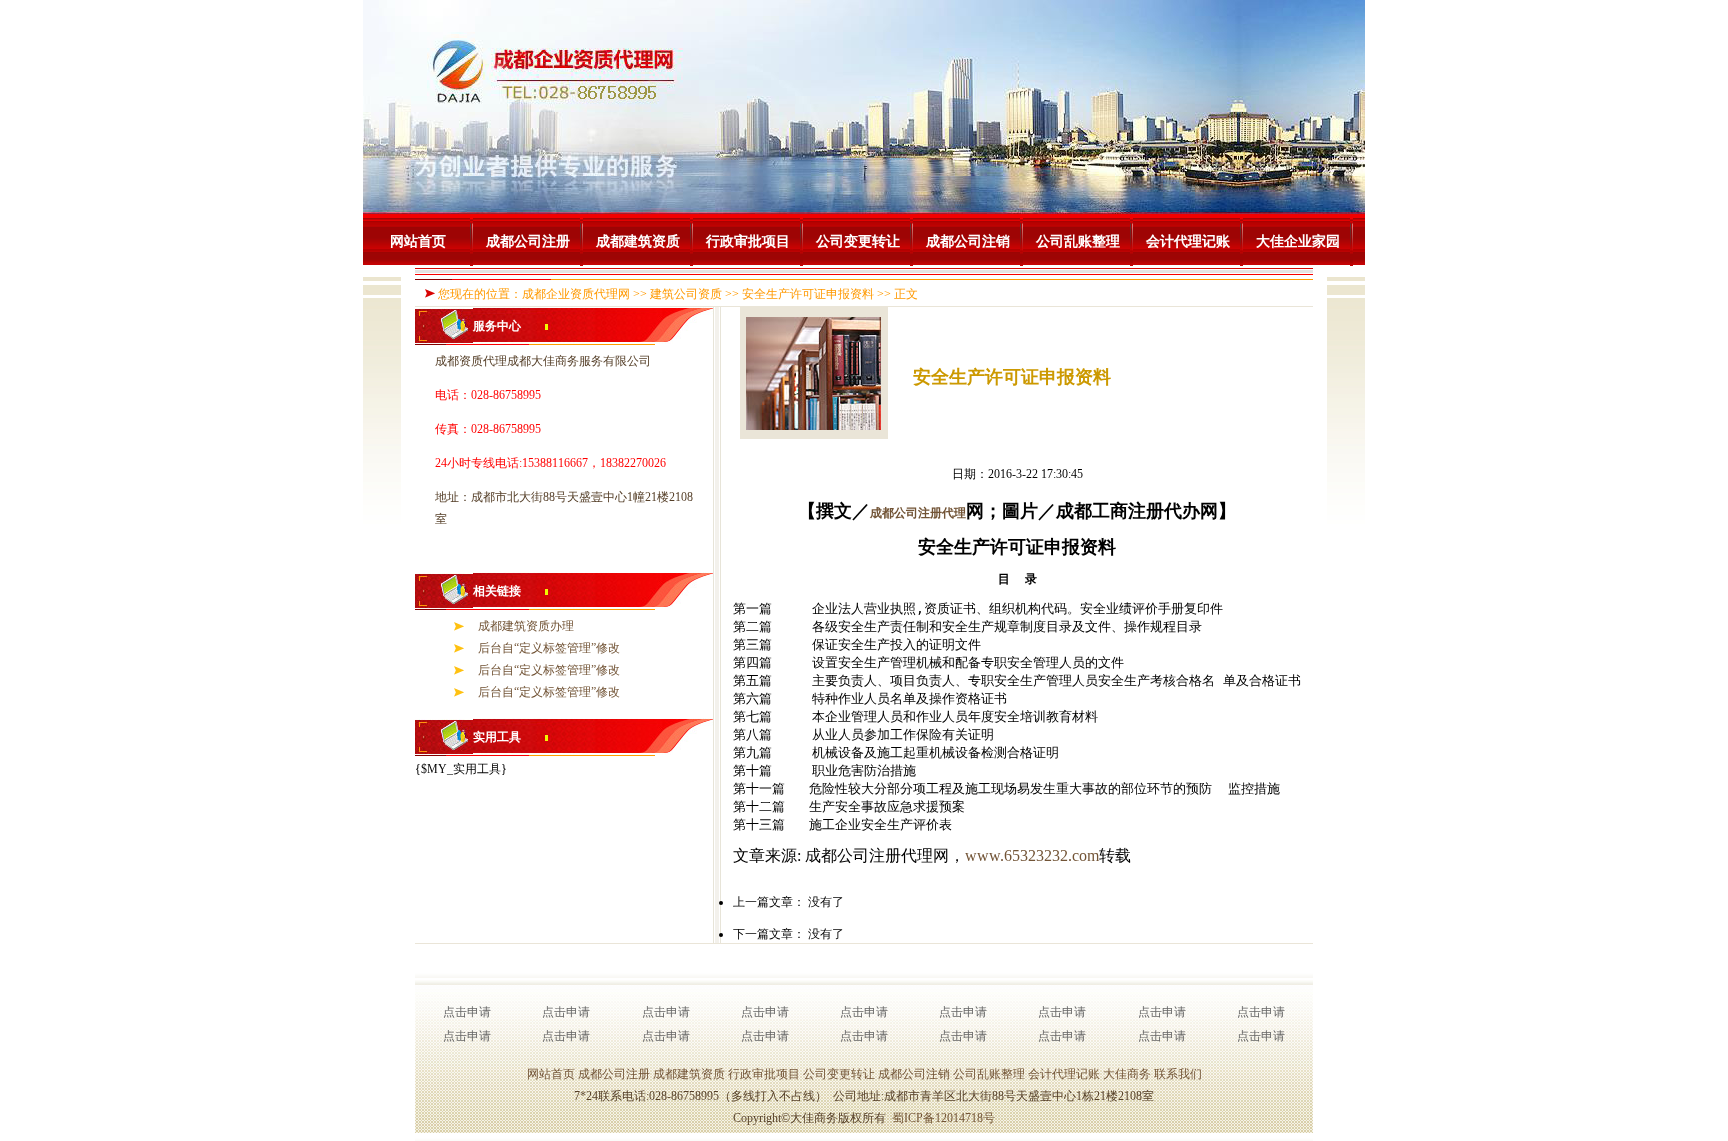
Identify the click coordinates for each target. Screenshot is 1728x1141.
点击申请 (467, 1012)
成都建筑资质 (638, 241)
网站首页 (418, 241)
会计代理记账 (1188, 241)
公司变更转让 (858, 241)
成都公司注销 (968, 241)
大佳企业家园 (1298, 241)
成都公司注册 (528, 241)
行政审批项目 (748, 241)
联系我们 (1178, 1074)
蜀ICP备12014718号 (943, 1118)
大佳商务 (1127, 1074)
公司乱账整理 (1078, 241)
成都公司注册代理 (918, 513)
